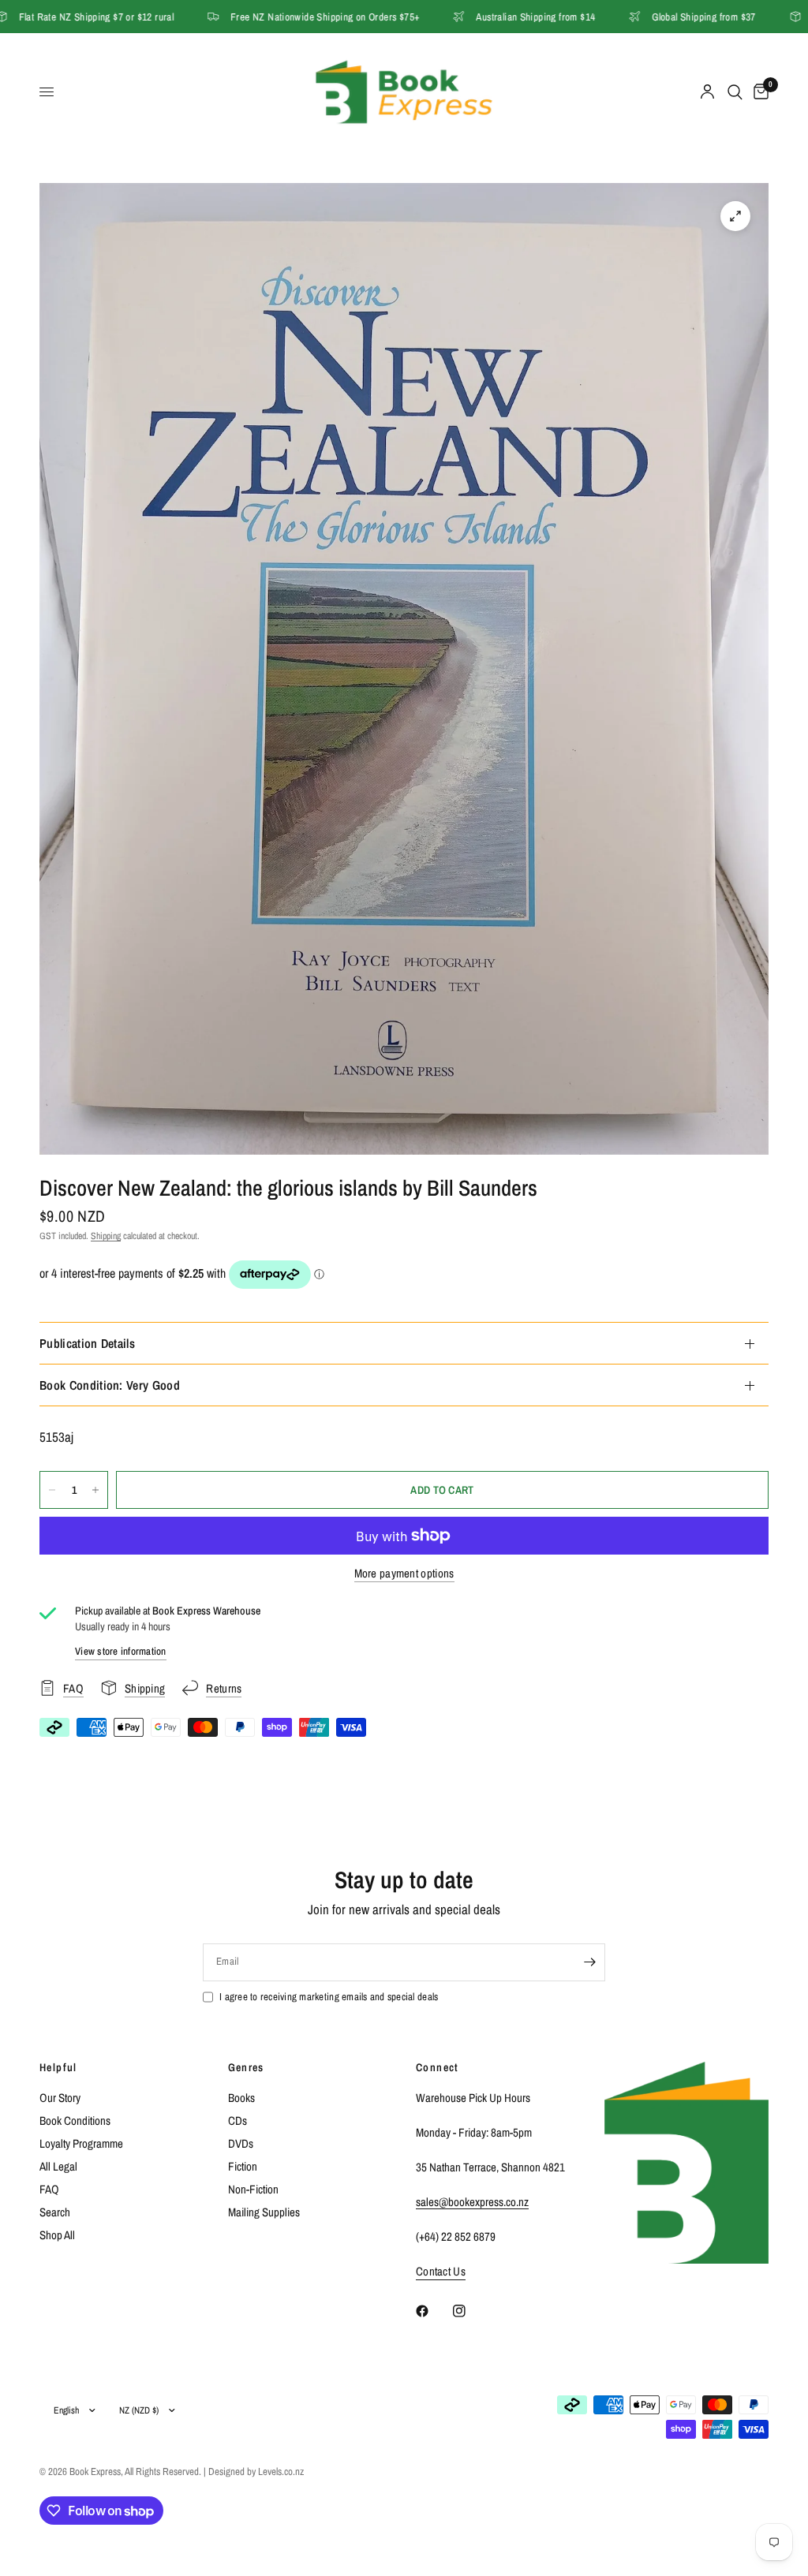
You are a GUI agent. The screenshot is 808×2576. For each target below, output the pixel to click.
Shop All (57, 2235)
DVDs (241, 2143)
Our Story (60, 2098)
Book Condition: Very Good (110, 1385)
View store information (121, 1651)
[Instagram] (470, 2311)
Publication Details (87, 1343)
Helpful (58, 2067)
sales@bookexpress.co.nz (472, 2202)
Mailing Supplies (264, 2212)
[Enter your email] (589, 1962)
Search (55, 2212)
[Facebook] (433, 2311)
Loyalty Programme (81, 2143)
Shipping (106, 1236)
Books (241, 2098)
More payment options (404, 1573)
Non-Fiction (253, 2189)
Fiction (243, 2166)
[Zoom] (735, 216)
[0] (758, 92)
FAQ (49, 2189)
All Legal (58, 2166)
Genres (246, 2067)
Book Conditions (75, 2121)
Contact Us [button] (441, 2271)
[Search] (735, 92)
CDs (238, 2121)
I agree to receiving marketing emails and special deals (329, 1997)
